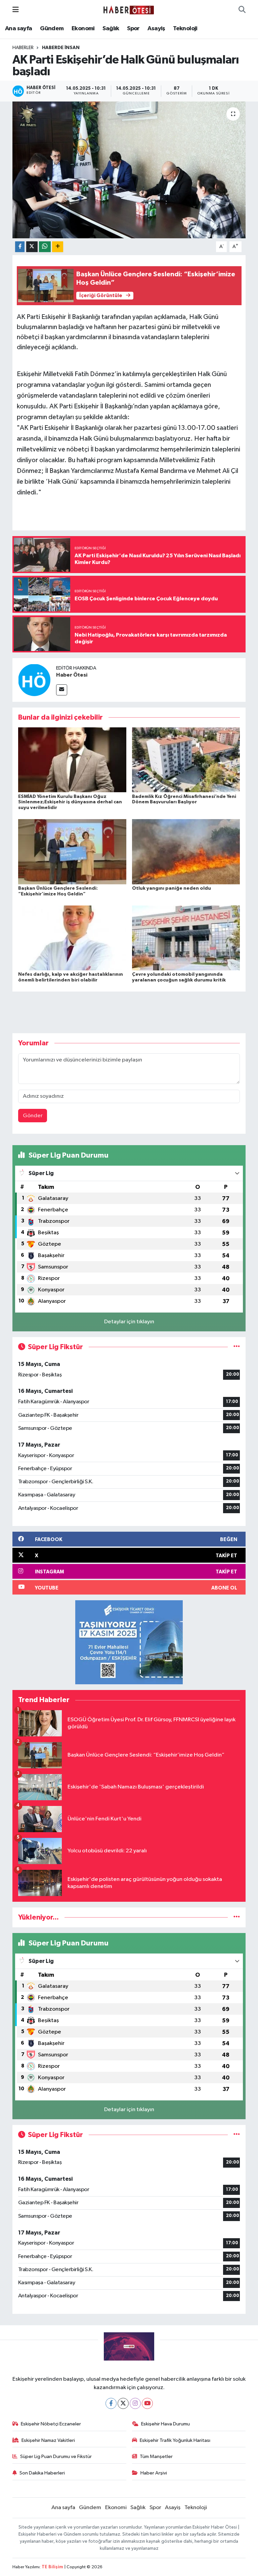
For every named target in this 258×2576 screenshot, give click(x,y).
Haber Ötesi (72, 675)
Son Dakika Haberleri (42, 2473)
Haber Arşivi (154, 2473)
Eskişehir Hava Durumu (165, 2424)
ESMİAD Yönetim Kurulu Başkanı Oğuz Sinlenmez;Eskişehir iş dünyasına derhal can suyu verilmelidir (70, 802)
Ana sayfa (19, 29)
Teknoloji (185, 29)
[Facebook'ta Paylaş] (20, 247)
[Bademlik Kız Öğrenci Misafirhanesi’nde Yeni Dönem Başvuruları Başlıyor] (186, 760)
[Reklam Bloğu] (129, 1642)
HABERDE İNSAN (61, 48)
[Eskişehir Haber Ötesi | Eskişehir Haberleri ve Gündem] (129, 10)
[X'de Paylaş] (32, 247)
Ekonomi (83, 29)
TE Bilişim (52, 2567)
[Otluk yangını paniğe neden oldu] (186, 852)
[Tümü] (237, 1917)
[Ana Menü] (16, 10)
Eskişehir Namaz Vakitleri (48, 2440)
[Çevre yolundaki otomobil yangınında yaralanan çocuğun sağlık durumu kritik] (186, 938)
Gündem (52, 29)
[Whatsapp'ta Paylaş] (45, 247)
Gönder (33, 1116)
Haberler (23, 48)
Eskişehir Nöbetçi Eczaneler (51, 2424)
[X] (123, 2403)
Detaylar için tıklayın (129, 1322)
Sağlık (111, 29)
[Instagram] (135, 2403)
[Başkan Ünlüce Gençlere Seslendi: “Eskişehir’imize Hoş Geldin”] (72, 852)
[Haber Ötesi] (34, 680)
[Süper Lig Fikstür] (237, 1347)
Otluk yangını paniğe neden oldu (171, 888)
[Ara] (242, 10)
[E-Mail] (62, 690)
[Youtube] (147, 2403)
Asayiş (156, 29)
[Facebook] (111, 2403)
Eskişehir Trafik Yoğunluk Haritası (175, 2440)
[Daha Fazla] (58, 247)
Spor (133, 29)
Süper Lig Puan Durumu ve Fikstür (56, 2457)
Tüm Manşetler (156, 2457)
